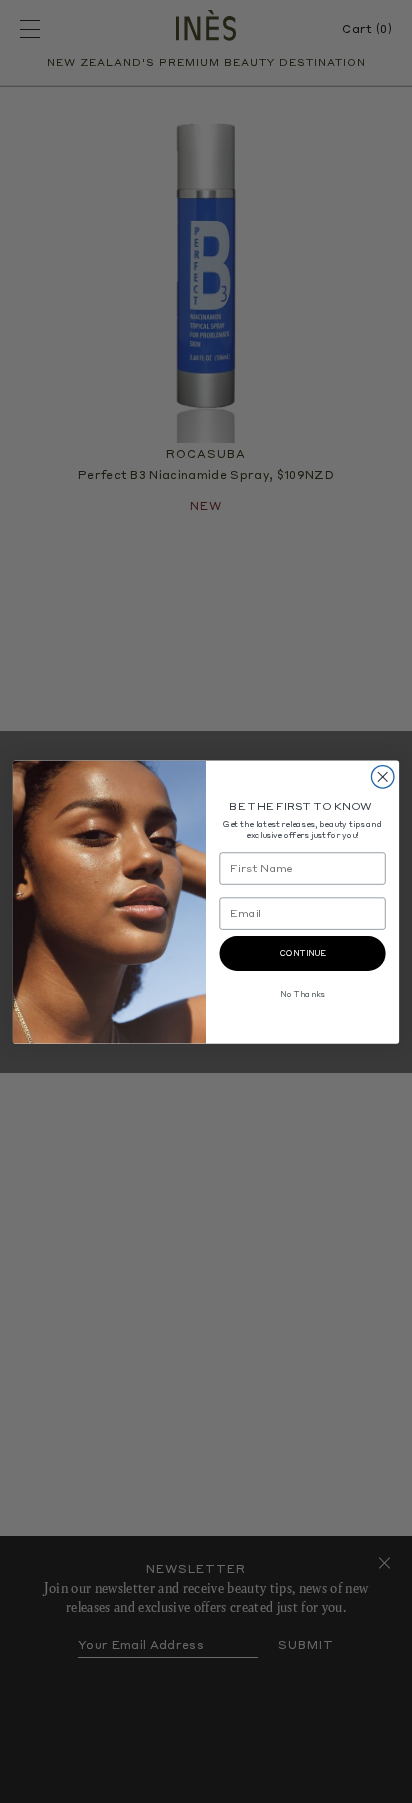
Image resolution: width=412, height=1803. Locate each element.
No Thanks (302, 994)
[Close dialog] (382, 776)
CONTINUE (303, 953)
